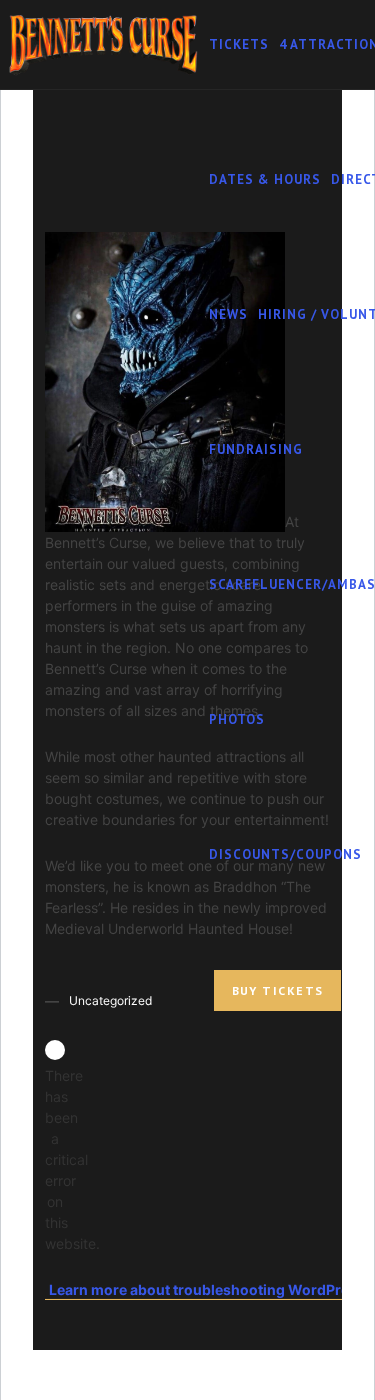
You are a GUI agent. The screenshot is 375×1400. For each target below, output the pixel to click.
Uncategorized (110, 1000)
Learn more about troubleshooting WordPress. (209, 1289)
